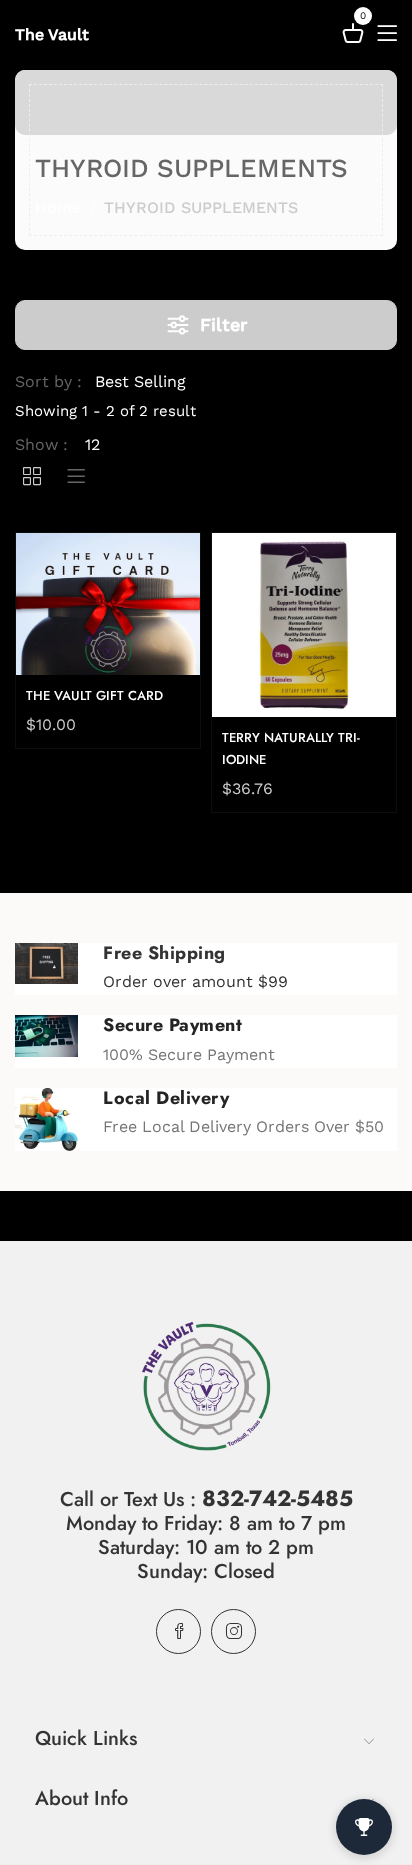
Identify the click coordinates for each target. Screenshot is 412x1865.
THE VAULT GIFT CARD (94, 695)
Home (58, 207)
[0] (353, 36)
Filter (223, 324)
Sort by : (48, 381)
